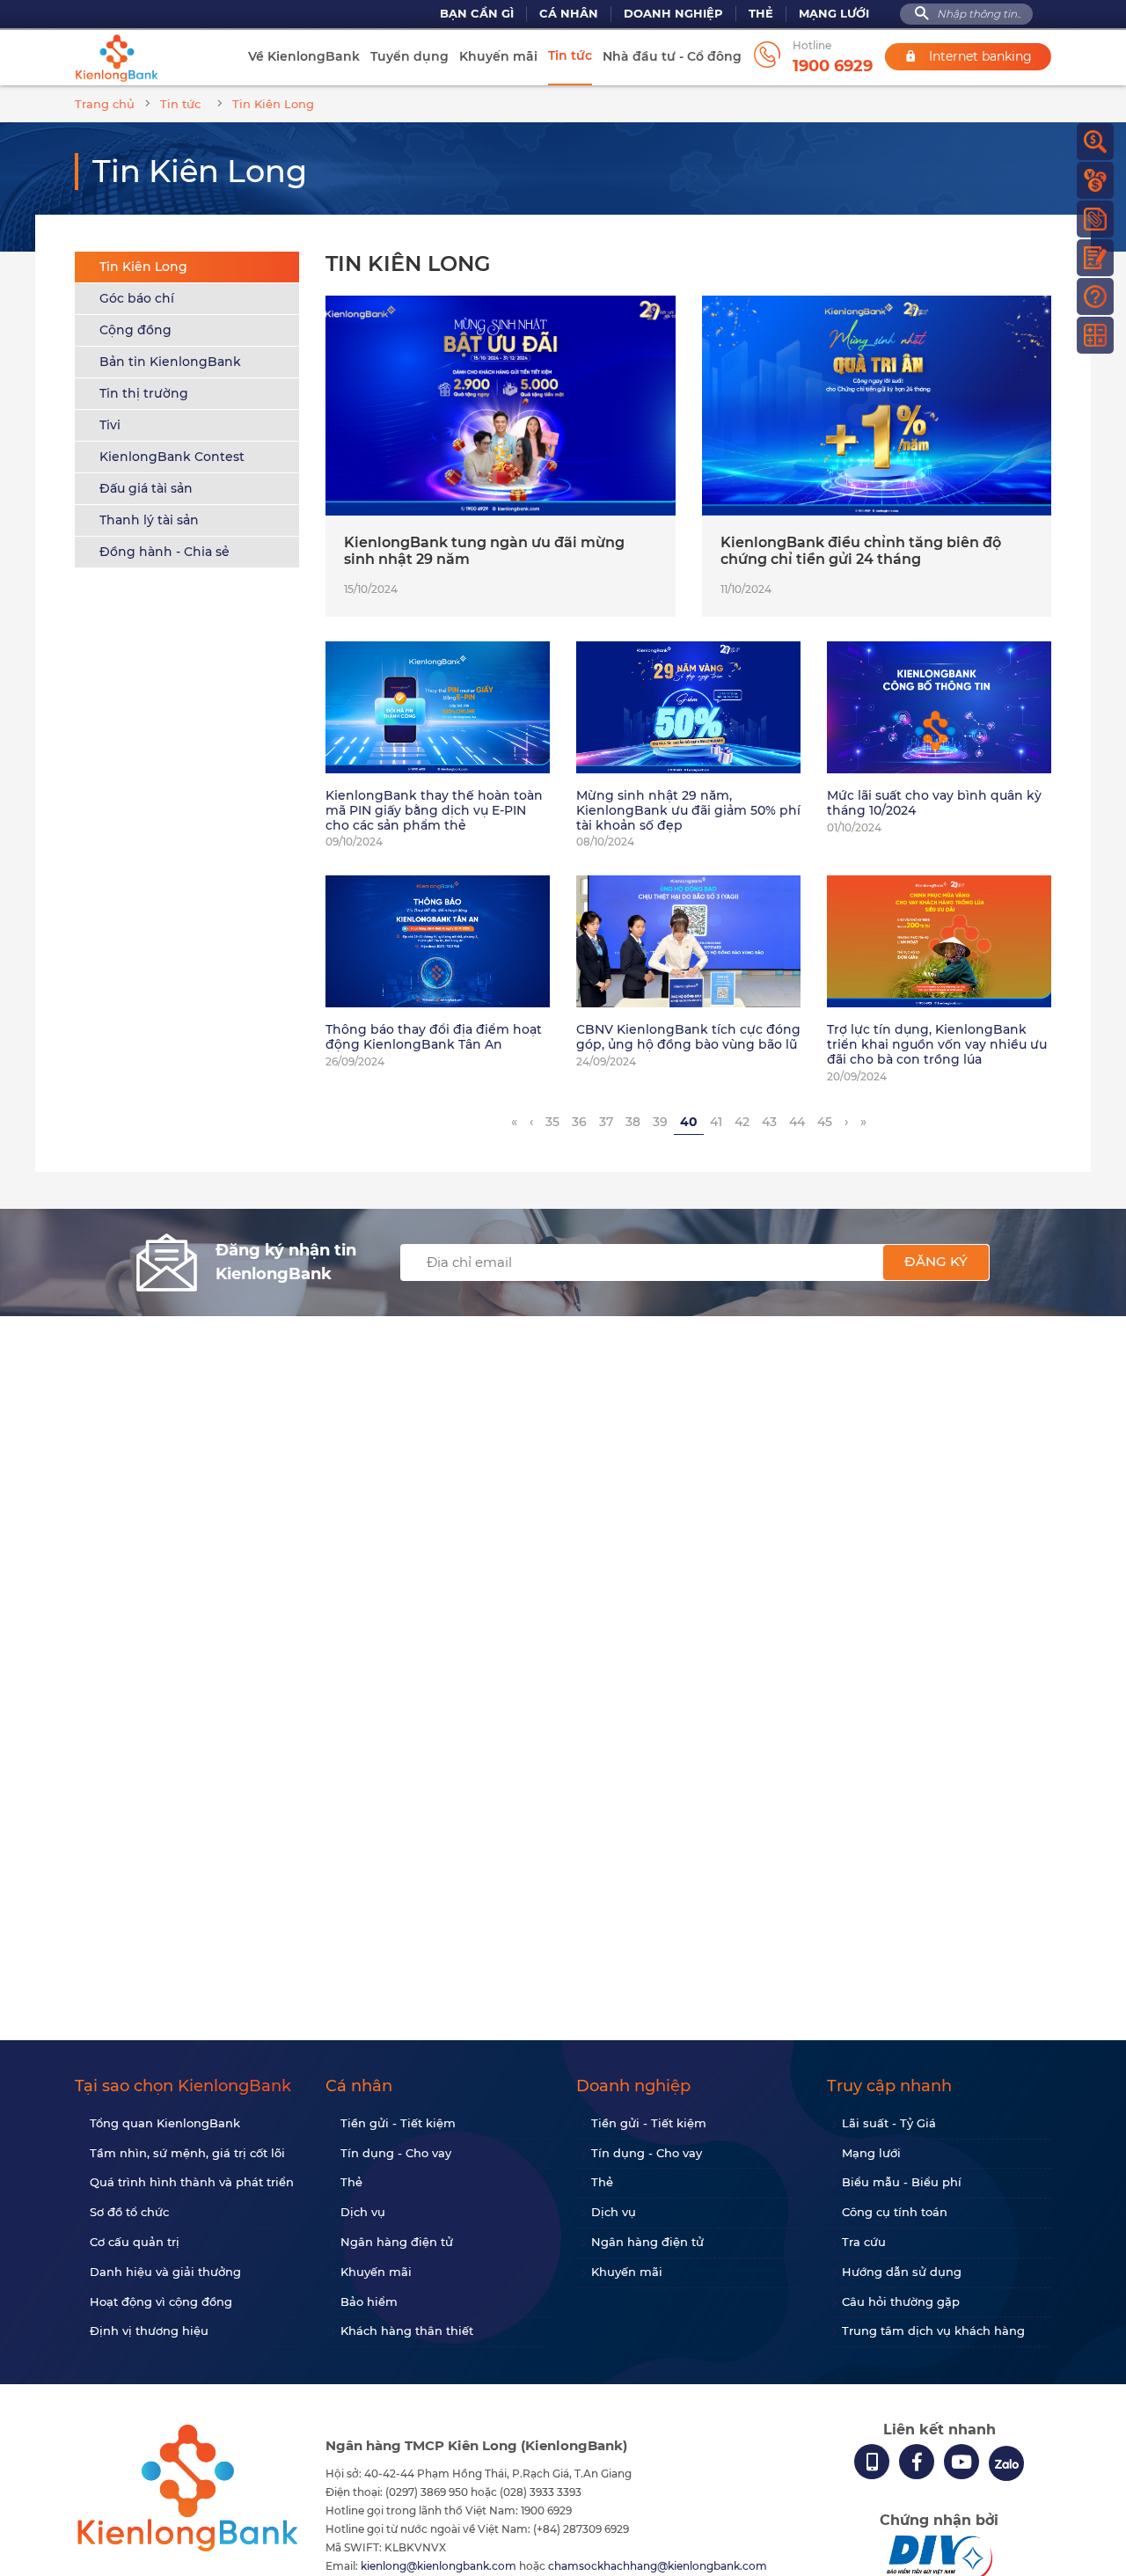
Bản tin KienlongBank (170, 362)
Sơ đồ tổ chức (129, 2212)
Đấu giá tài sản (146, 488)
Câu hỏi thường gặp (901, 2302)
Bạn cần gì (477, 14)
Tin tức (570, 55)
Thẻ (761, 14)
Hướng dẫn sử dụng (902, 2272)
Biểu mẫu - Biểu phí (902, 2182)
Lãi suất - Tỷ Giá (889, 2123)
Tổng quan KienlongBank (165, 2123)
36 (579, 1122)
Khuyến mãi (498, 56)
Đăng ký (936, 1261)
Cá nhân (569, 14)
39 (660, 1122)
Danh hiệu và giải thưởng (165, 2272)
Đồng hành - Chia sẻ (165, 552)
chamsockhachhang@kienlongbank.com (658, 2566)
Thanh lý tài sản (149, 520)
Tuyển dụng (409, 56)
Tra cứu (864, 2242)
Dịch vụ (363, 2212)
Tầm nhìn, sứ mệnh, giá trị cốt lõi (187, 2153)
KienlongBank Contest (172, 457)
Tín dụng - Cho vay (396, 2153)
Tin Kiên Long (143, 267)
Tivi (110, 425)
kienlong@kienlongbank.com (440, 2566)
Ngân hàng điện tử (397, 2242)
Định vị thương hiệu (149, 2331)
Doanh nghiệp (673, 14)
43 (769, 1122)
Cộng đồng (135, 330)
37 (606, 1122)
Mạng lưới (834, 14)
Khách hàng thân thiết (407, 2331)
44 (797, 1122)
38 (633, 1122)
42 (742, 1122)
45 (825, 1122)
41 (716, 1122)
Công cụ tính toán (895, 2212)
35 (552, 1122)
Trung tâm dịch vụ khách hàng (933, 2331)
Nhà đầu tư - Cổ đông (672, 56)
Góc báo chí (137, 298)
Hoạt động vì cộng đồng (161, 2302)
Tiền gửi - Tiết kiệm (398, 2123)
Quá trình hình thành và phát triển (192, 2182)
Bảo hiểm (369, 2302)
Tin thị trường (144, 393)
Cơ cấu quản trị (135, 2242)
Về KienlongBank (304, 56)
